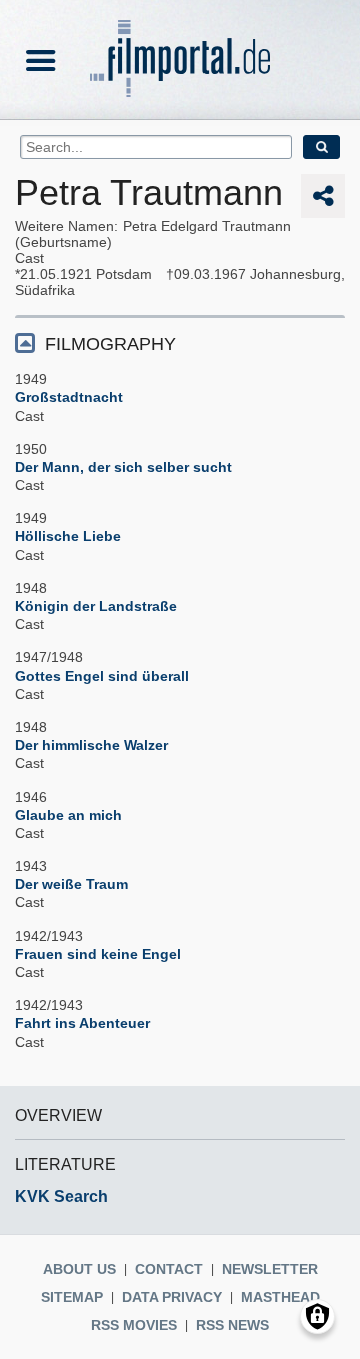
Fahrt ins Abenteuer (82, 1023)
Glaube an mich (68, 815)
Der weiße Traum (71, 884)
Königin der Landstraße (96, 606)
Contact (169, 1269)
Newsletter (270, 1269)
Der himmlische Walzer (91, 745)
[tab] (180, 342)
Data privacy (172, 1297)
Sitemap (72, 1297)
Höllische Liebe (68, 536)
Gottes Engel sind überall (102, 676)
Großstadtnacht (69, 397)
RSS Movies (134, 1325)
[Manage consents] (317, 1316)
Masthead (280, 1297)
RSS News (232, 1325)
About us (79, 1269)
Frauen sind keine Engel (98, 954)
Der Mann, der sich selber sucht (123, 467)
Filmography (110, 344)
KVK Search (61, 1196)
